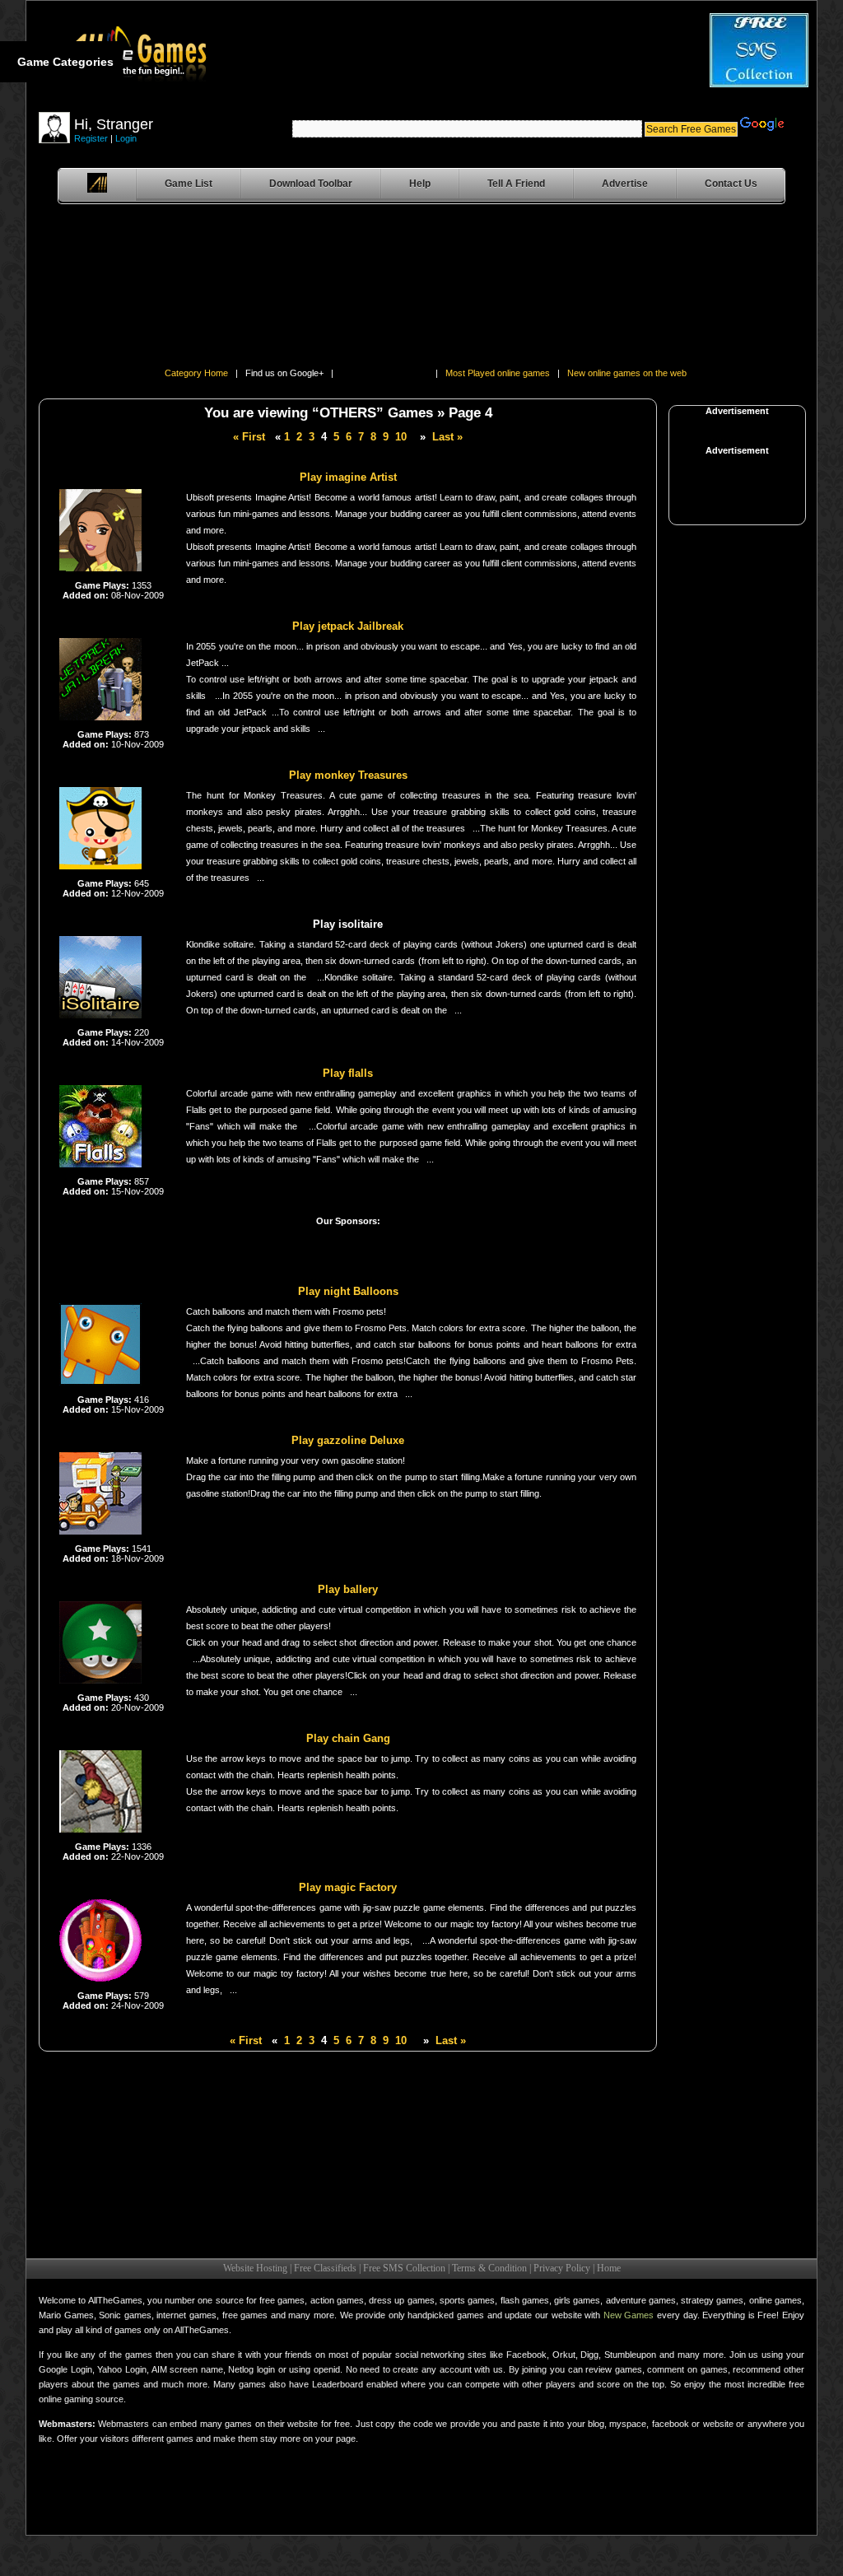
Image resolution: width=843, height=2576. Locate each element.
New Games (629, 2315)
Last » (447, 437)
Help (420, 184)
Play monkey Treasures (348, 775)
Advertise (625, 184)
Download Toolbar (311, 184)
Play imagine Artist (348, 477)
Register (91, 138)
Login (126, 138)
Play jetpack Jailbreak (348, 626)
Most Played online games (498, 373)
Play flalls (348, 1073)
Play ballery (348, 1589)
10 (401, 437)
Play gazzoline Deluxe (348, 1440)
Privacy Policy (562, 2268)
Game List (189, 184)
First (249, 437)
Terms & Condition (489, 2268)
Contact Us (731, 184)
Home (609, 2268)
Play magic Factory (348, 1887)
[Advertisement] (84, 289)
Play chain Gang (348, 1738)
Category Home (196, 373)
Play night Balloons (348, 1291)
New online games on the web (627, 373)
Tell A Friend (516, 184)
